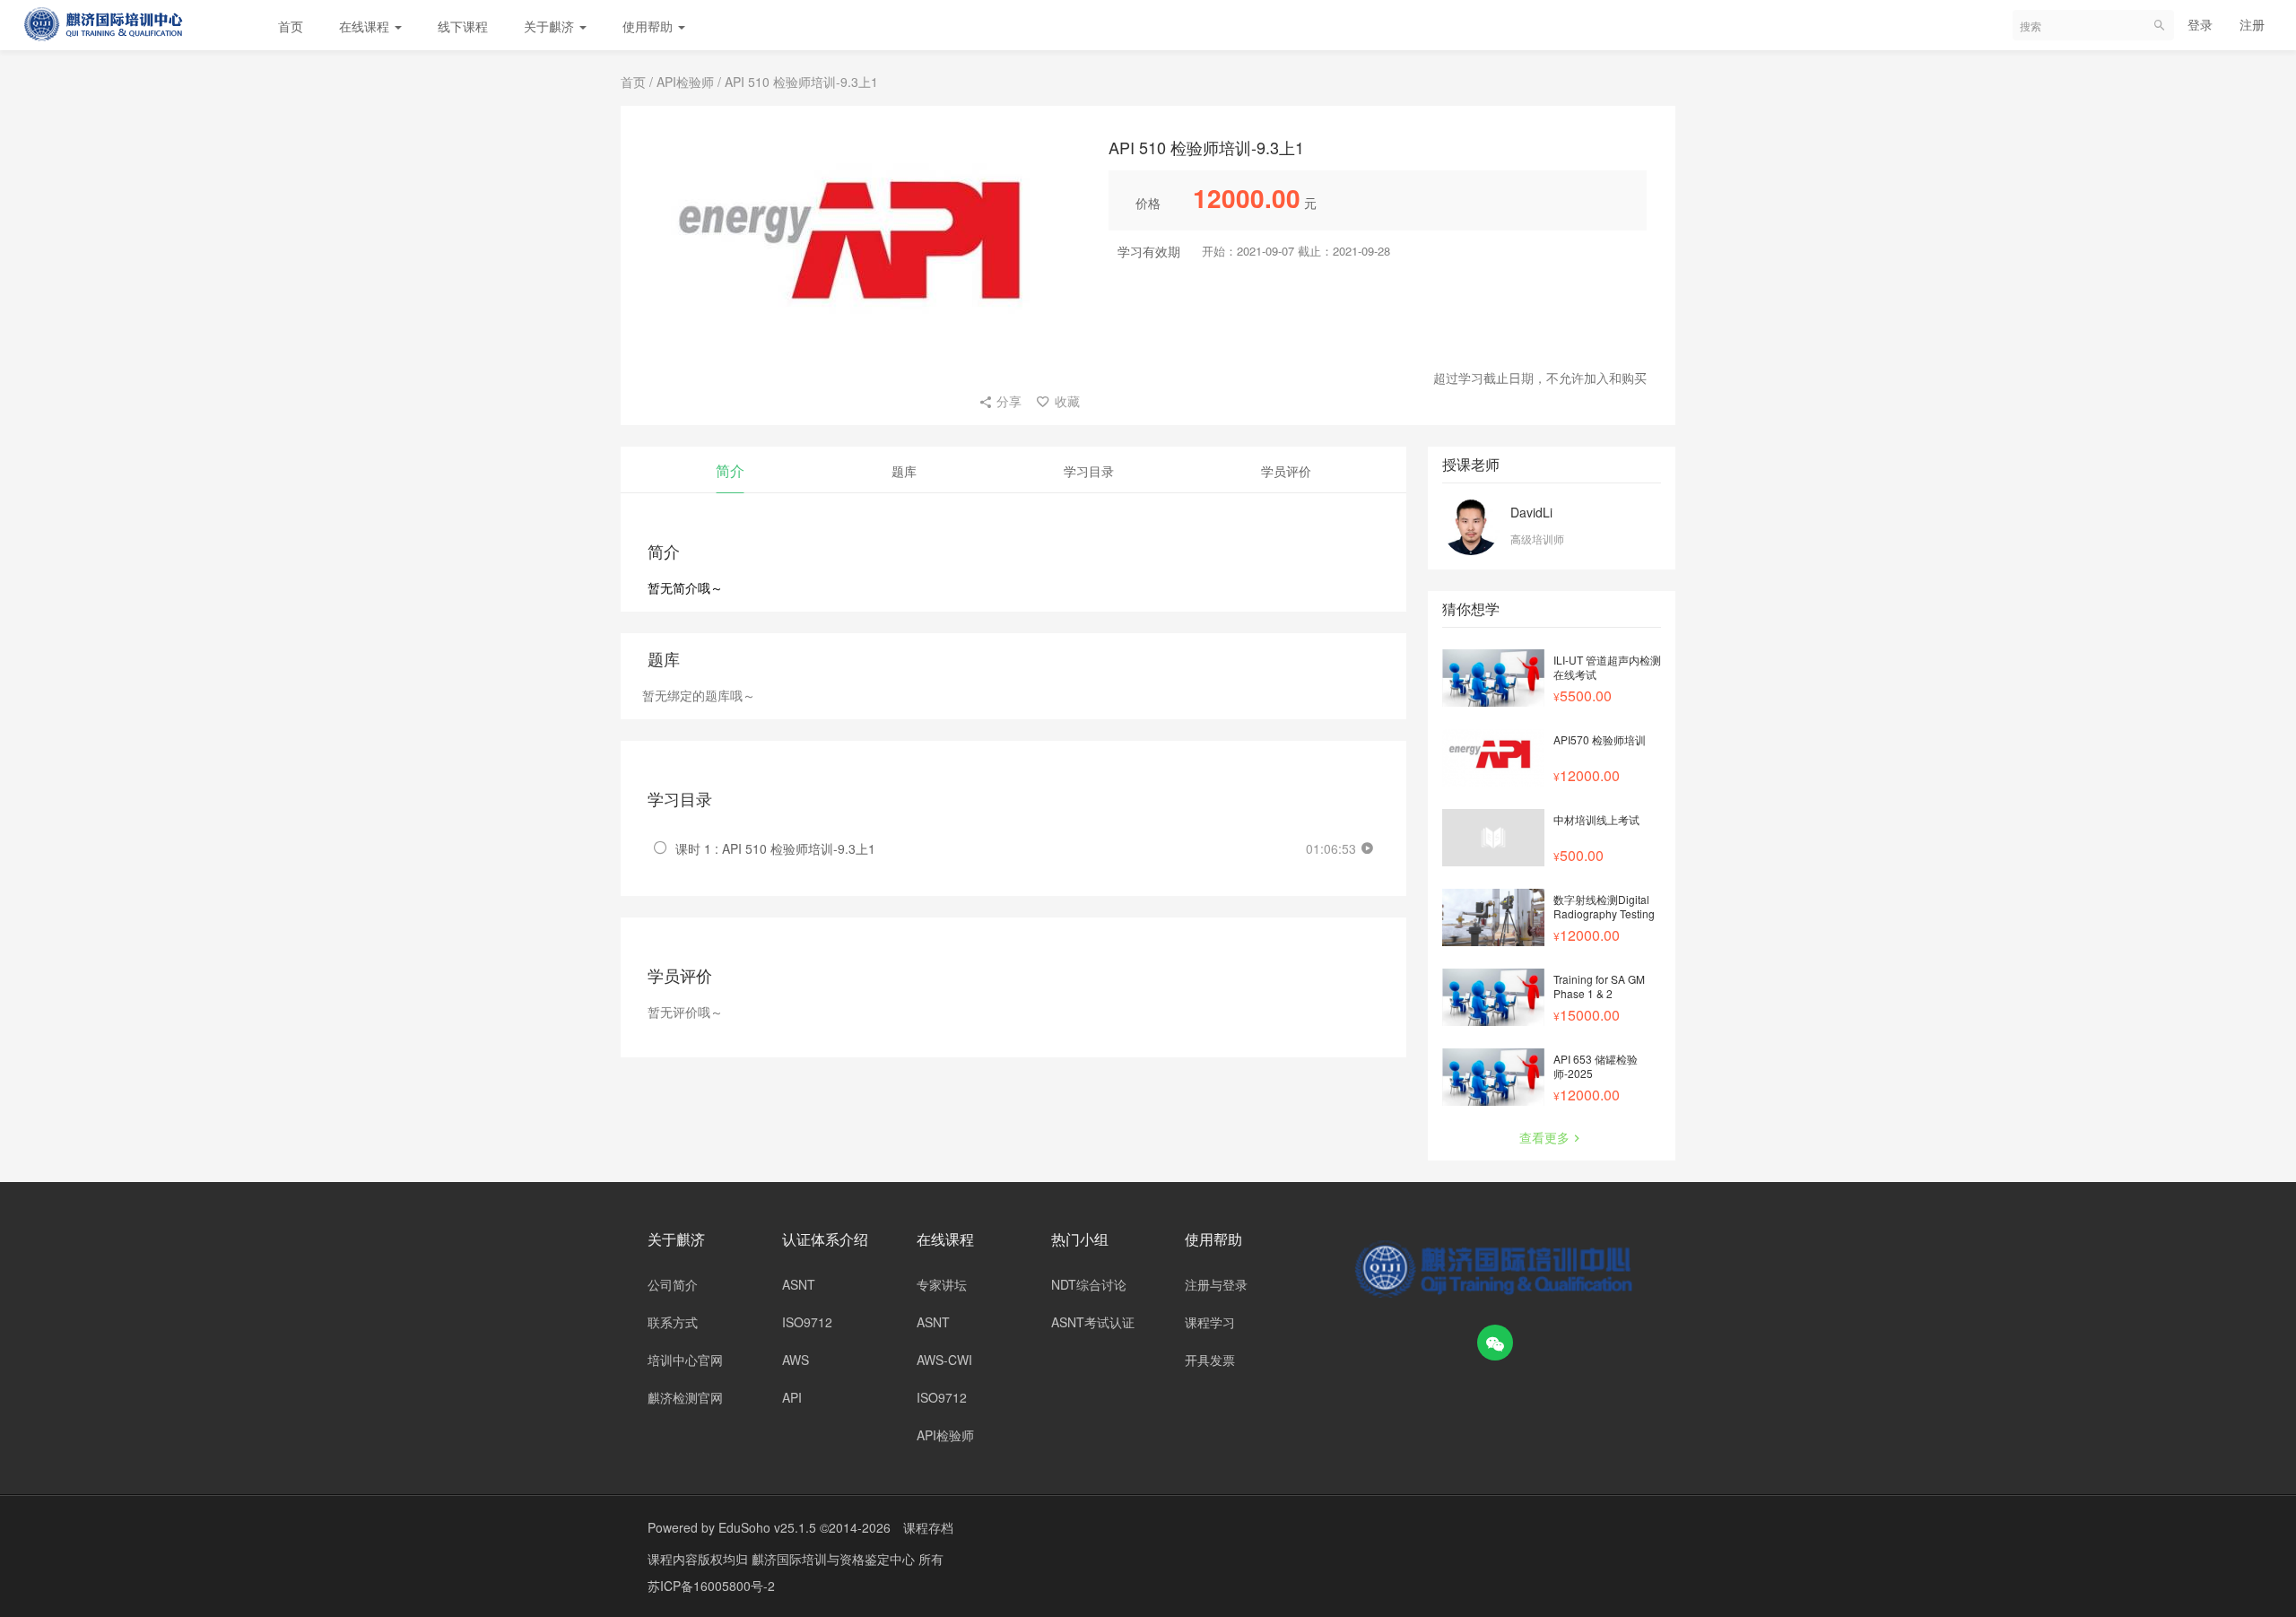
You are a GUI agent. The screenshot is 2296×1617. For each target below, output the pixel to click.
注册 (2252, 24)
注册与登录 (1216, 1284)
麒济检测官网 (685, 1397)
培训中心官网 (685, 1360)
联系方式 (673, 1322)
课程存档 (928, 1527)
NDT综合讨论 (1089, 1284)
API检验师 (685, 82)
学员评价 (1286, 471)
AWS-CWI (944, 1360)
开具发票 (1210, 1360)
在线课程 (366, 26)
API (792, 1397)
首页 (291, 26)
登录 (2200, 24)
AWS (796, 1360)
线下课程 (463, 26)
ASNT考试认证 (1093, 1322)
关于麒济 (551, 26)
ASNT (799, 1284)
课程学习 (1210, 1322)
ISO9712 (807, 1322)
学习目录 (1089, 471)
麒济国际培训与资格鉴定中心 (835, 1559)
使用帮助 (649, 26)
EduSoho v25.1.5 (767, 1527)
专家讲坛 (942, 1284)
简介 (730, 470)
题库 (904, 471)
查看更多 (1544, 1137)
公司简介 (673, 1284)
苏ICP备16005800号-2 (711, 1586)
